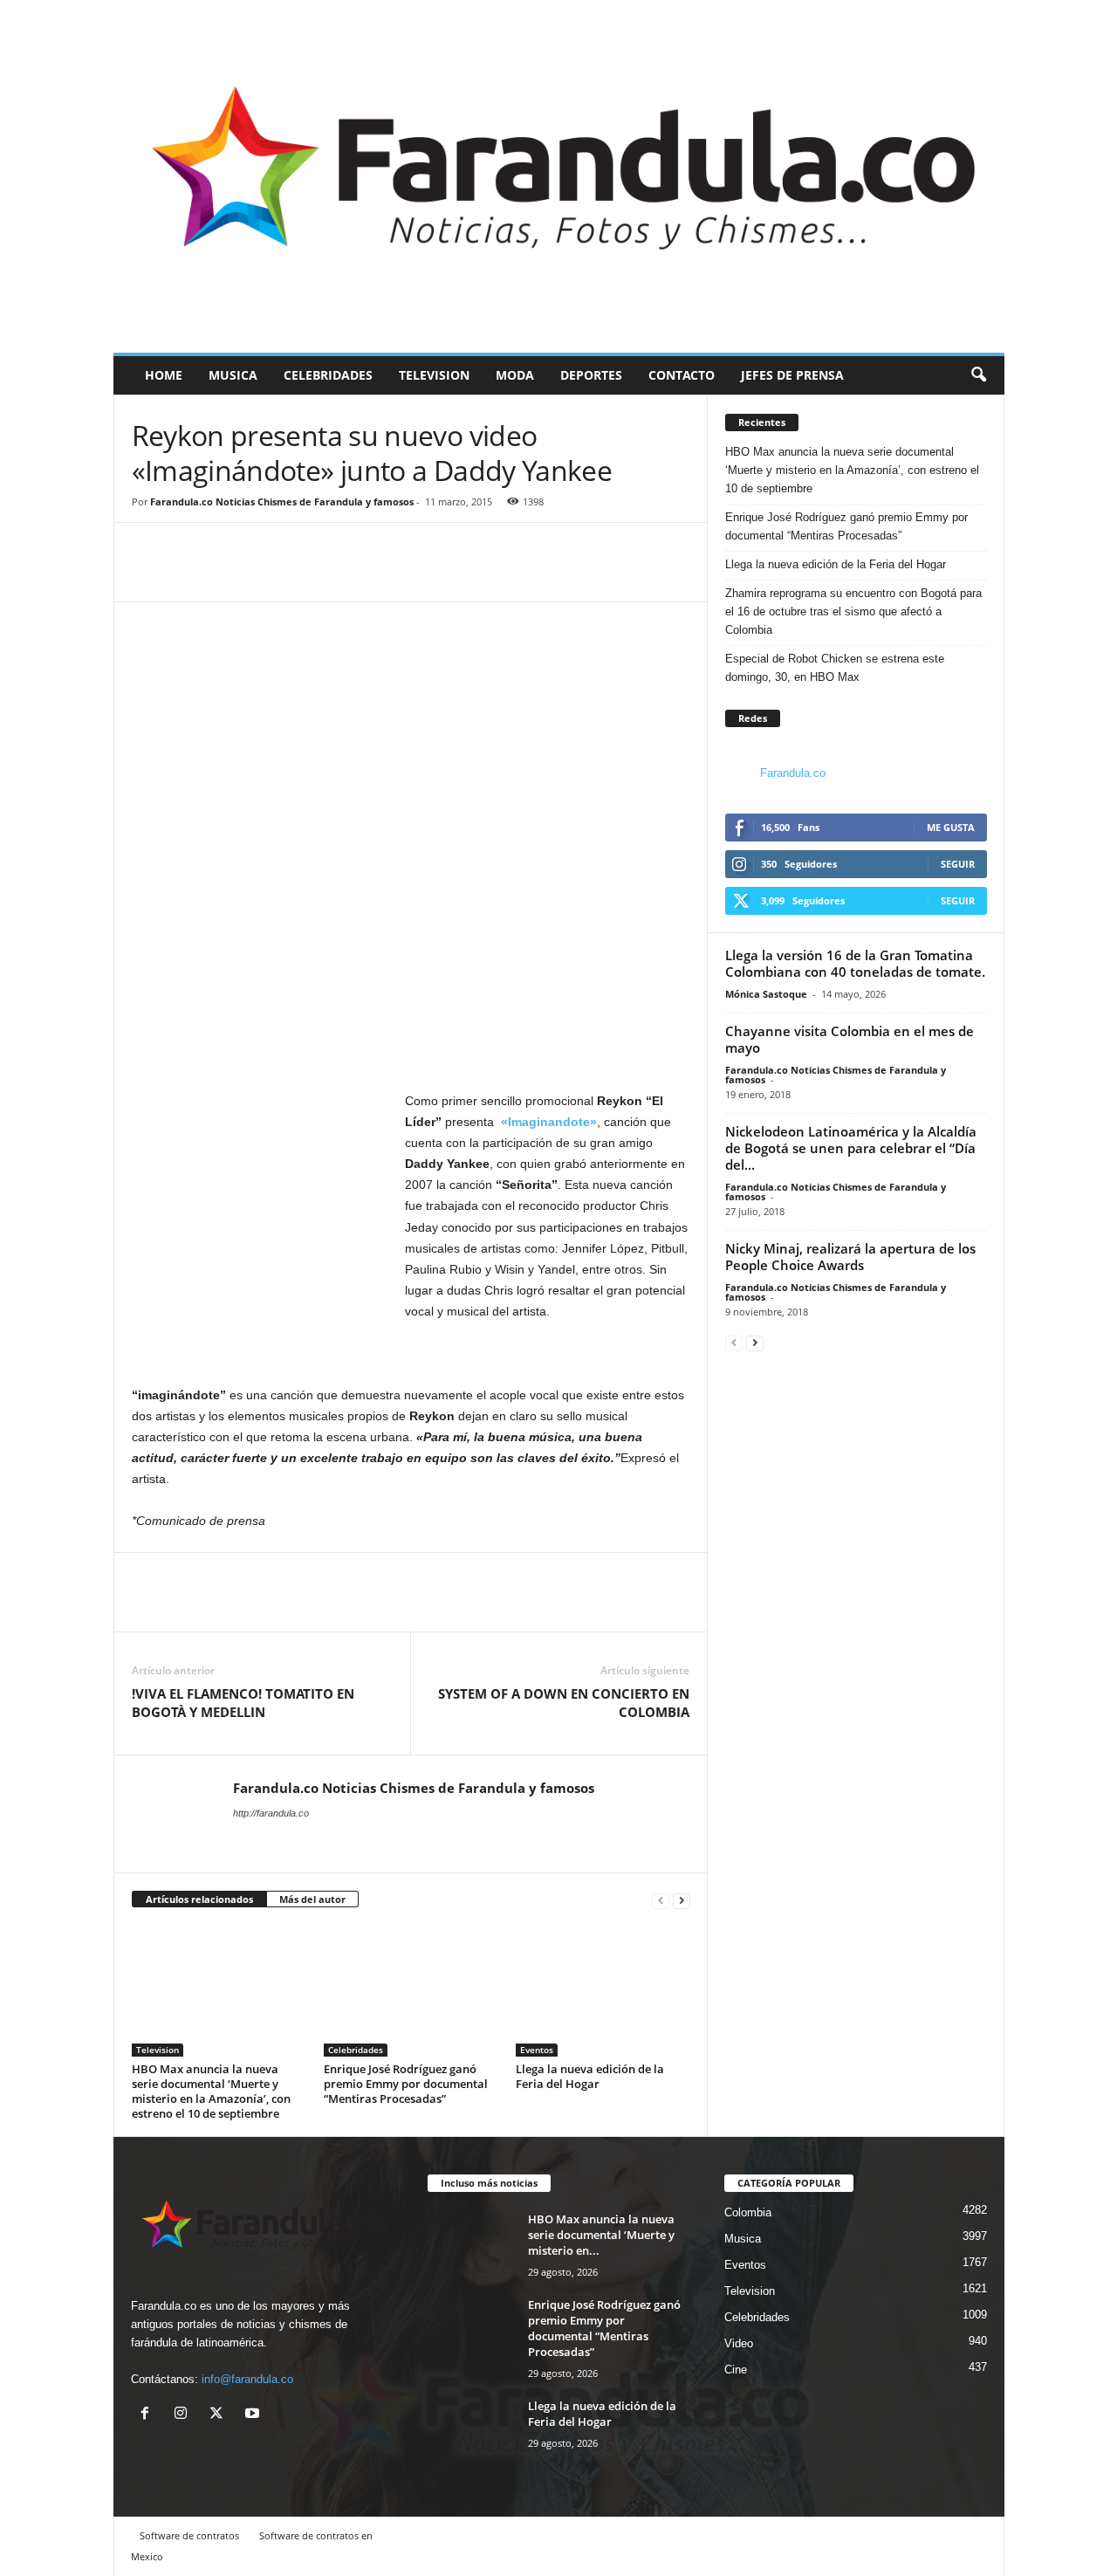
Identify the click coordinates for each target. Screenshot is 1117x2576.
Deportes (591, 375)
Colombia (748, 2212)
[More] (230, 575)
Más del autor (312, 1899)
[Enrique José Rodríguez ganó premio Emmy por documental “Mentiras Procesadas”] (411, 1991)
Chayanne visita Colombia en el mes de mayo (850, 1039)
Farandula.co (793, 773)
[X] (220, 2415)
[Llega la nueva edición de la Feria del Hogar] (603, 1991)
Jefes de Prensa (792, 375)
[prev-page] (661, 1900)
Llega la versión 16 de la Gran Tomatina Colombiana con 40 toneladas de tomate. (855, 963)
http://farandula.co (271, 1813)
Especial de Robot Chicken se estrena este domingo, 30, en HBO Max (835, 668)
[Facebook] (149, 575)
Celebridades (328, 375)
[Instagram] (185, 2415)
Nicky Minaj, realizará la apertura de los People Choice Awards (850, 1257)
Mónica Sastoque (766, 994)
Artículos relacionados (199, 1899)
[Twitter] (189, 575)
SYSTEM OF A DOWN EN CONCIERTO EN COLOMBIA (564, 1703)
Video (739, 2343)
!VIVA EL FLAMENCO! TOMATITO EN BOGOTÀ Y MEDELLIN (243, 1703)
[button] (978, 375)
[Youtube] (254, 2415)
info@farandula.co (247, 2379)
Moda (515, 375)
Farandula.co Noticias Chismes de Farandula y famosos (282, 501)
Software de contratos (189, 2535)
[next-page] (682, 1900)
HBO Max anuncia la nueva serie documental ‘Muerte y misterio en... (601, 2235)
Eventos (537, 2050)
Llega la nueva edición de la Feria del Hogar (590, 2076)
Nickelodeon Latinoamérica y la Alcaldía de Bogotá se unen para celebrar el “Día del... (851, 1148)
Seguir (958, 864)
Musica (233, 375)
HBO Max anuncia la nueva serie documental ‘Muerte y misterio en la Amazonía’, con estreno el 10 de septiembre (211, 2091)
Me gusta (951, 827)
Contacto (682, 375)
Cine (736, 2370)
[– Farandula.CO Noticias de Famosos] (559, 176)
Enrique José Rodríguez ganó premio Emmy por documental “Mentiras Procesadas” (406, 2084)
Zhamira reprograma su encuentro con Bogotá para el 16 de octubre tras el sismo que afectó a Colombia (853, 611)
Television (434, 375)
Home (164, 375)
